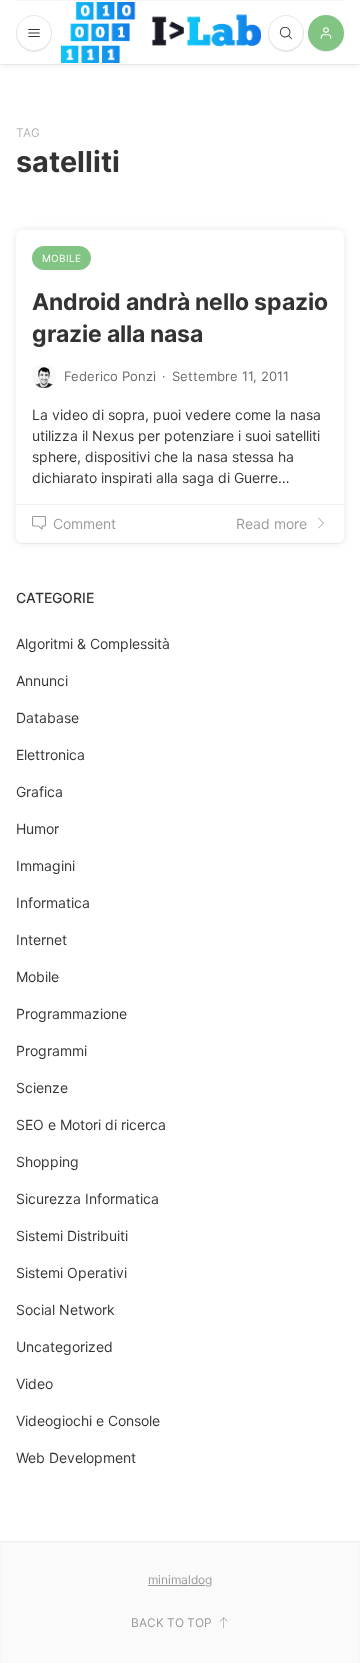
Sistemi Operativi (71, 1272)
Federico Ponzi (110, 376)
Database (47, 717)
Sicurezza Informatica (87, 1198)
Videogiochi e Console (88, 1420)
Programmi (51, 1050)
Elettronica (50, 754)
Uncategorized (64, 1346)
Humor (37, 828)
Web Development (76, 1457)
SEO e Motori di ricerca (91, 1124)
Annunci (42, 680)
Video (34, 1383)
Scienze (42, 1087)
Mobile (61, 258)
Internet (41, 939)
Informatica (53, 902)
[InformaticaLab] (161, 32)
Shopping (47, 1161)
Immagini (45, 865)
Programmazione (71, 1013)
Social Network (65, 1309)
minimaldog (180, 1579)
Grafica (39, 791)
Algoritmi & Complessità (93, 643)
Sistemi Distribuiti (72, 1235)
